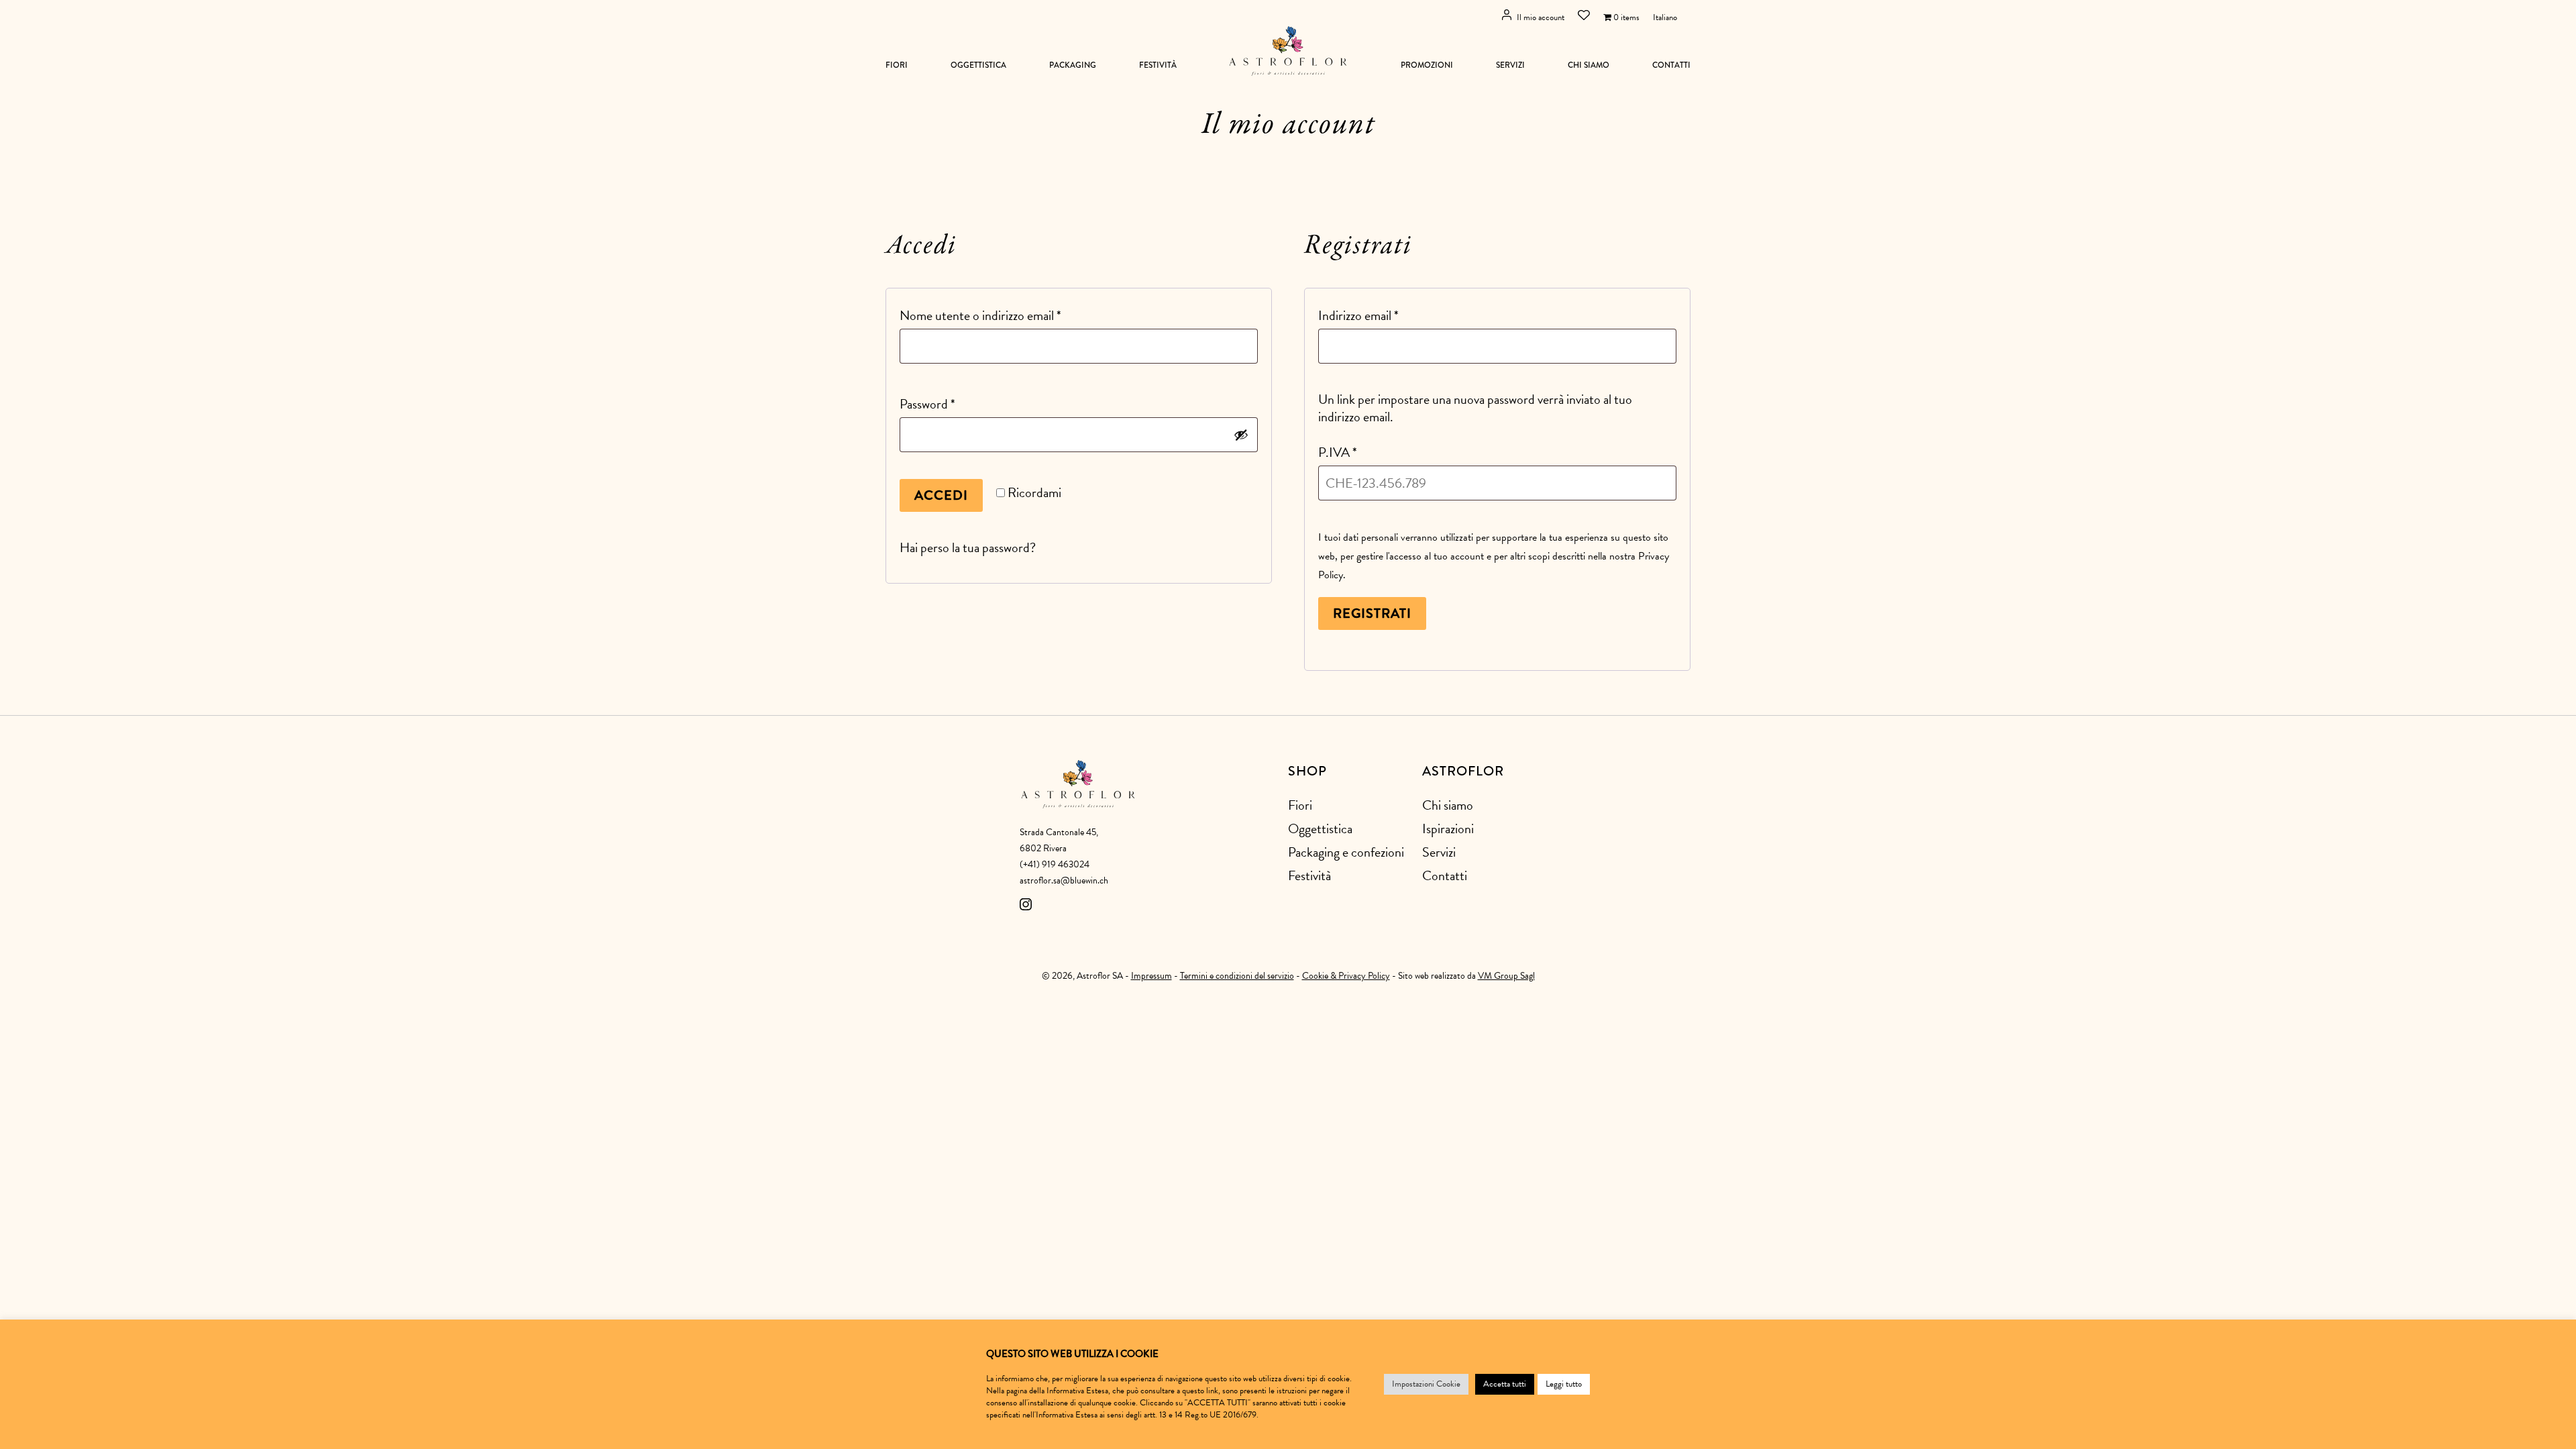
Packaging (1073, 65)
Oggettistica (978, 65)
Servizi (1510, 65)
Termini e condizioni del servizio (1237, 976)
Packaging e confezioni (1346, 852)
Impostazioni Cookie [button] (1426, 1384)
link (1212, 1391)
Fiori (897, 65)
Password (952, 404)
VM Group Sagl (1506, 976)
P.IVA (1338, 452)
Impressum (1151, 976)
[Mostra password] (1241, 435)
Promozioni (1427, 65)
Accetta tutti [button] (1505, 1384)
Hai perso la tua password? (968, 547)
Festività (1158, 65)
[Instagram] (1026, 907)
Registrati (1372, 613)
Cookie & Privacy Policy (1346, 976)
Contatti (1671, 65)
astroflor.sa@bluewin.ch (1064, 880)
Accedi (941, 495)
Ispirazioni (1448, 828)
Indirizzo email (1383, 315)
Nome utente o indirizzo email (1005, 315)
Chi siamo (1589, 65)
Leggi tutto (1564, 1384)
